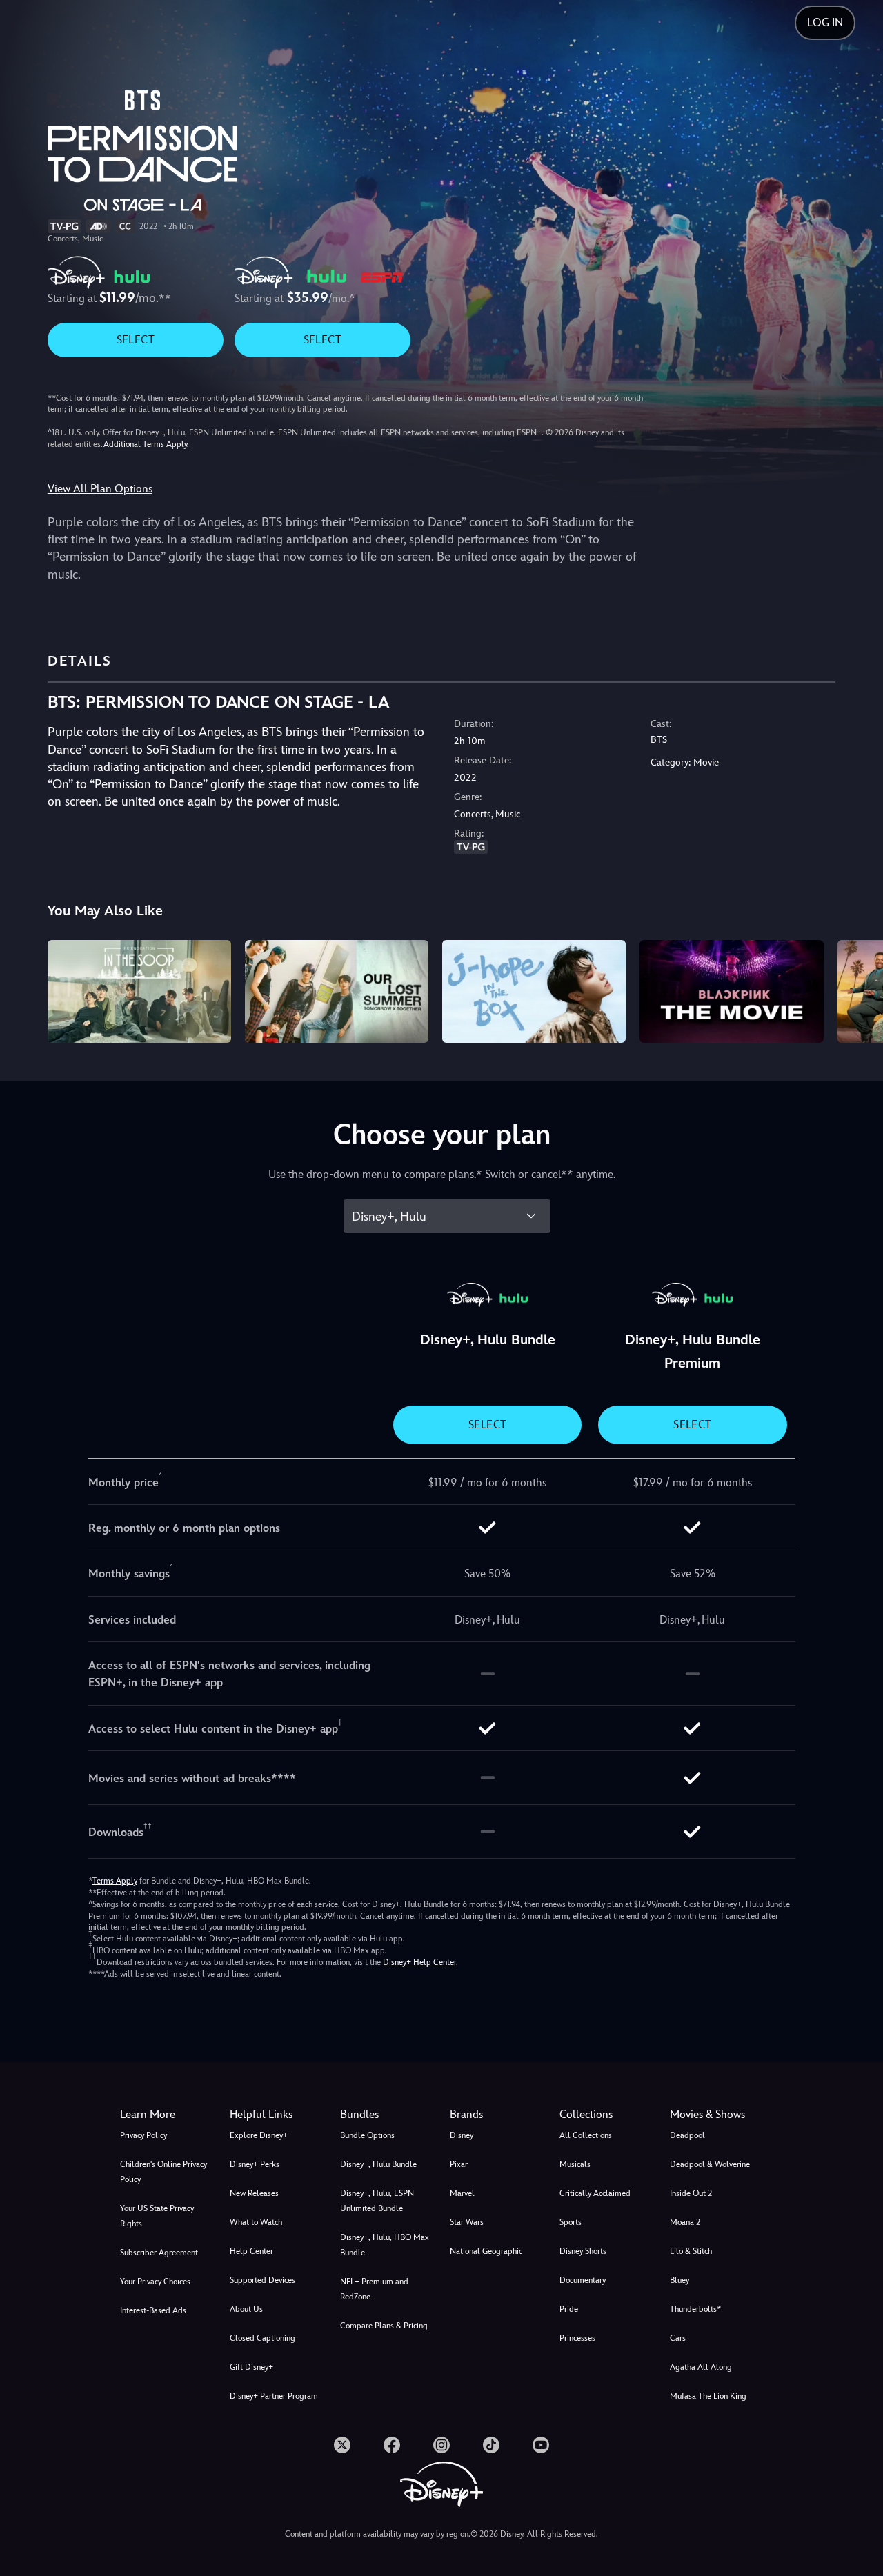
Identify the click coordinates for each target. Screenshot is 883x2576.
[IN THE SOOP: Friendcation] (139, 992)
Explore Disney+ (259, 2135)
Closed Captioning (262, 2338)
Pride (569, 2309)
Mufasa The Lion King (708, 2396)
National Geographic (486, 2251)
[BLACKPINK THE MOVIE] (731, 992)
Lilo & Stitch (691, 2251)
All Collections (586, 2135)
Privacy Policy (143, 2135)
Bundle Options (367, 2135)
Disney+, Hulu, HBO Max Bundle (385, 2245)
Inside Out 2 (691, 2193)
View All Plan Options (100, 489)
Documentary (583, 2280)
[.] (342, 2445)
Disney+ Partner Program (274, 2396)
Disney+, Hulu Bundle (378, 2164)
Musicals (575, 2164)
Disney (462, 2135)
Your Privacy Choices (155, 2282)
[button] (276, 2115)
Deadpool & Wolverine (710, 2164)
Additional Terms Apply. (146, 444)
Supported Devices (262, 2280)
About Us (246, 2309)
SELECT (136, 340)
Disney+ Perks (255, 2164)
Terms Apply (115, 1881)
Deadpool (687, 2135)
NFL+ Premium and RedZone (374, 2289)
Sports (571, 2222)
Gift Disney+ (251, 2367)
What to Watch (256, 2222)
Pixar (459, 2164)
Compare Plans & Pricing (384, 2326)
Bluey (679, 2280)
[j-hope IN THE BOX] (534, 992)
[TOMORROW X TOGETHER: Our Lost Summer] (337, 992)
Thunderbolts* (695, 2309)
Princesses (577, 2338)
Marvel (462, 2193)
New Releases (254, 2193)
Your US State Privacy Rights (157, 2216)
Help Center (251, 2251)
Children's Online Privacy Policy (163, 2172)
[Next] (856, 990)
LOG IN (825, 22)
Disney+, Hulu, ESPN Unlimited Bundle (377, 2201)
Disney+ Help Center (419, 1962)
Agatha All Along (701, 2367)
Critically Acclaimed (595, 2193)
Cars (678, 2338)
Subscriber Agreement (159, 2253)
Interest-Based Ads (153, 2310)
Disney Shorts (583, 2251)
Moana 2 (685, 2222)
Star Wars (467, 2222)
